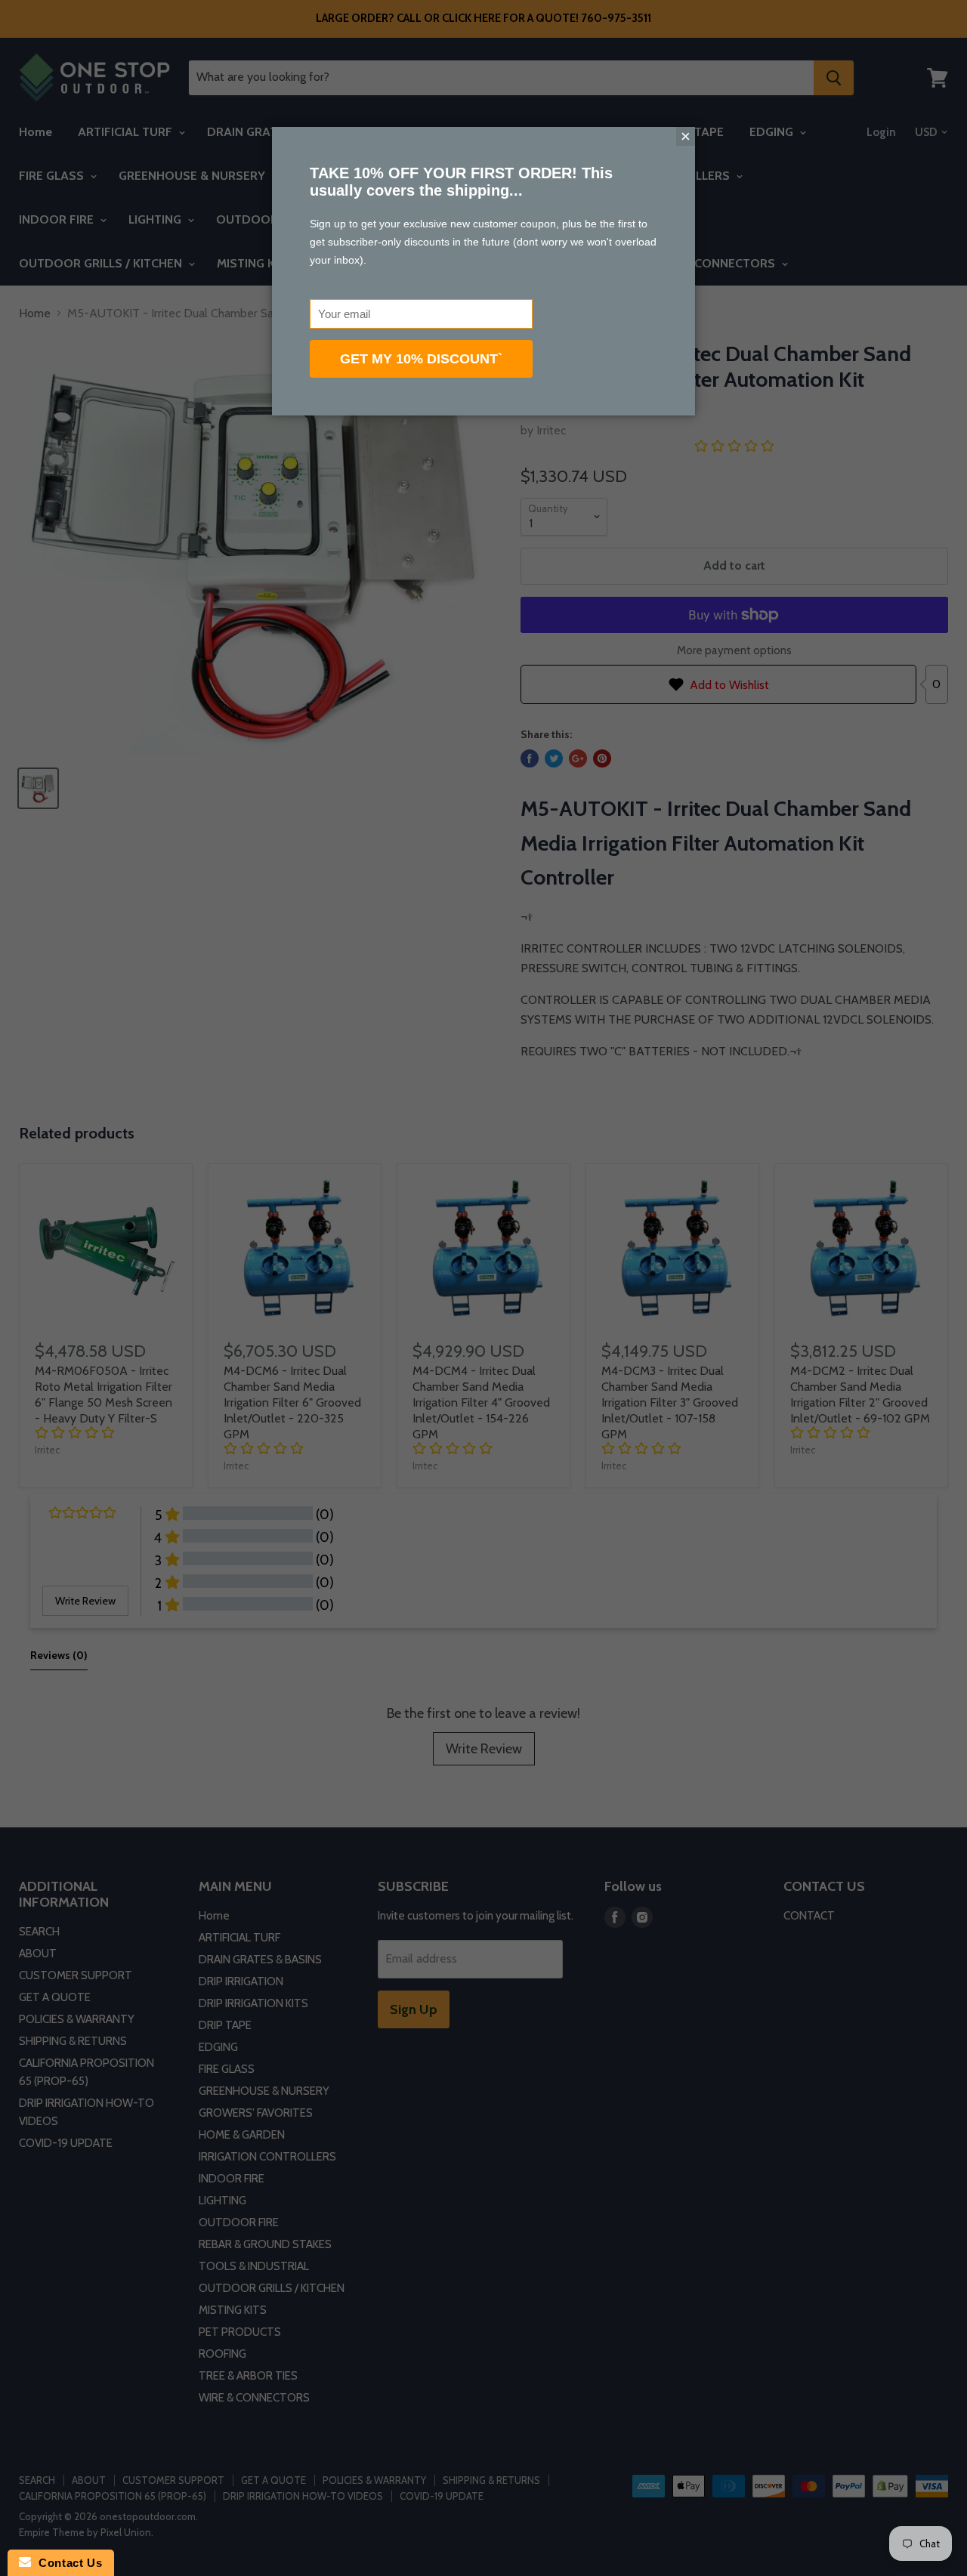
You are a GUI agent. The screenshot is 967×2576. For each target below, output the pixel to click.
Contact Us (66, 2563)
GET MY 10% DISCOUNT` (421, 359)
